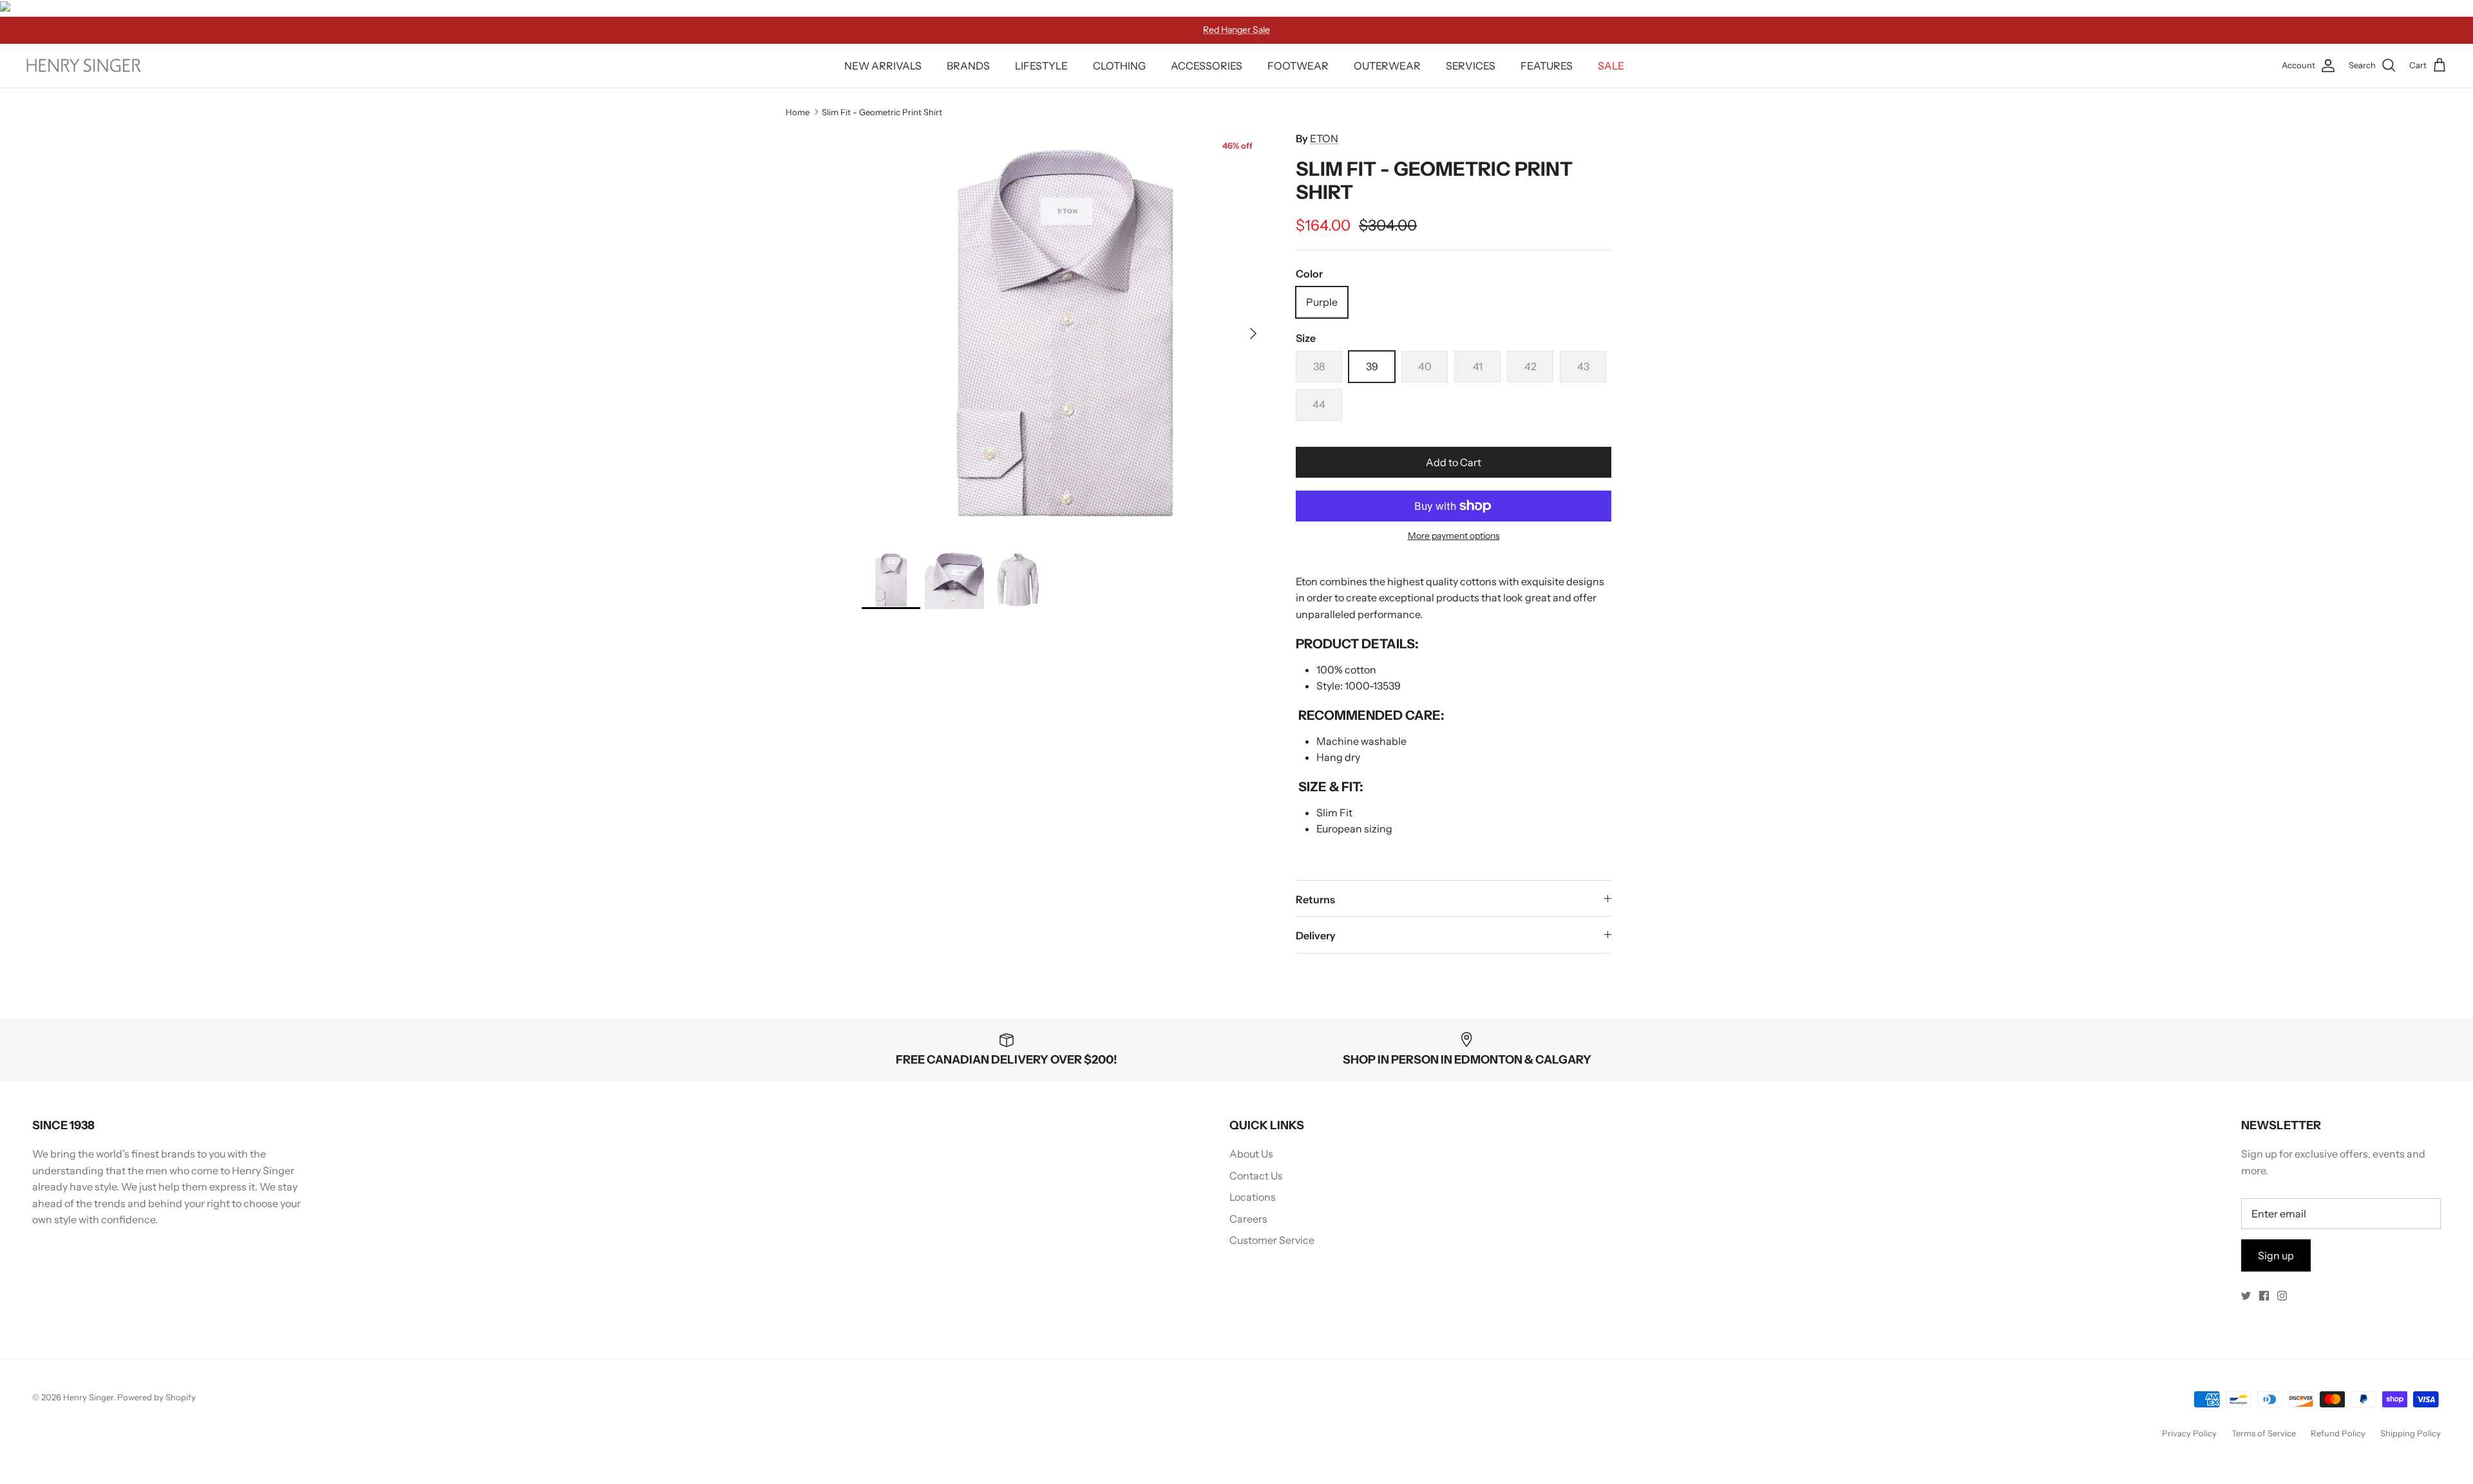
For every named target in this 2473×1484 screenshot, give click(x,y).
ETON (1324, 138)
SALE (1611, 66)
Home (798, 112)
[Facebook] (2264, 1296)
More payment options (1454, 536)
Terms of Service (2264, 1433)
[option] (1065, 333)
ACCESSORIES (1207, 66)
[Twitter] (2246, 1296)
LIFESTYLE (1041, 66)
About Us (1251, 1154)
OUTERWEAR (1387, 66)
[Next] (1253, 333)
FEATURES (1547, 66)
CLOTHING (1119, 66)
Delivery (1316, 935)
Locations (1253, 1197)
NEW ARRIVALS (883, 66)
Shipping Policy (2411, 1433)
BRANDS (968, 66)
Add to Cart (1454, 462)
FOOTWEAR (1298, 66)
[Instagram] (2282, 1296)
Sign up (2276, 1255)
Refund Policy (2338, 1433)
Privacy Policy (2189, 1433)
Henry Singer (88, 1397)
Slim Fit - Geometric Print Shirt (882, 112)
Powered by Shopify (156, 1397)
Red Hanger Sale (1236, 30)
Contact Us (1256, 1176)
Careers (1248, 1219)
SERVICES (1471, 66)
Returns (1315, 899)
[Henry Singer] (84, 65)
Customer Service (1272, 1240)
